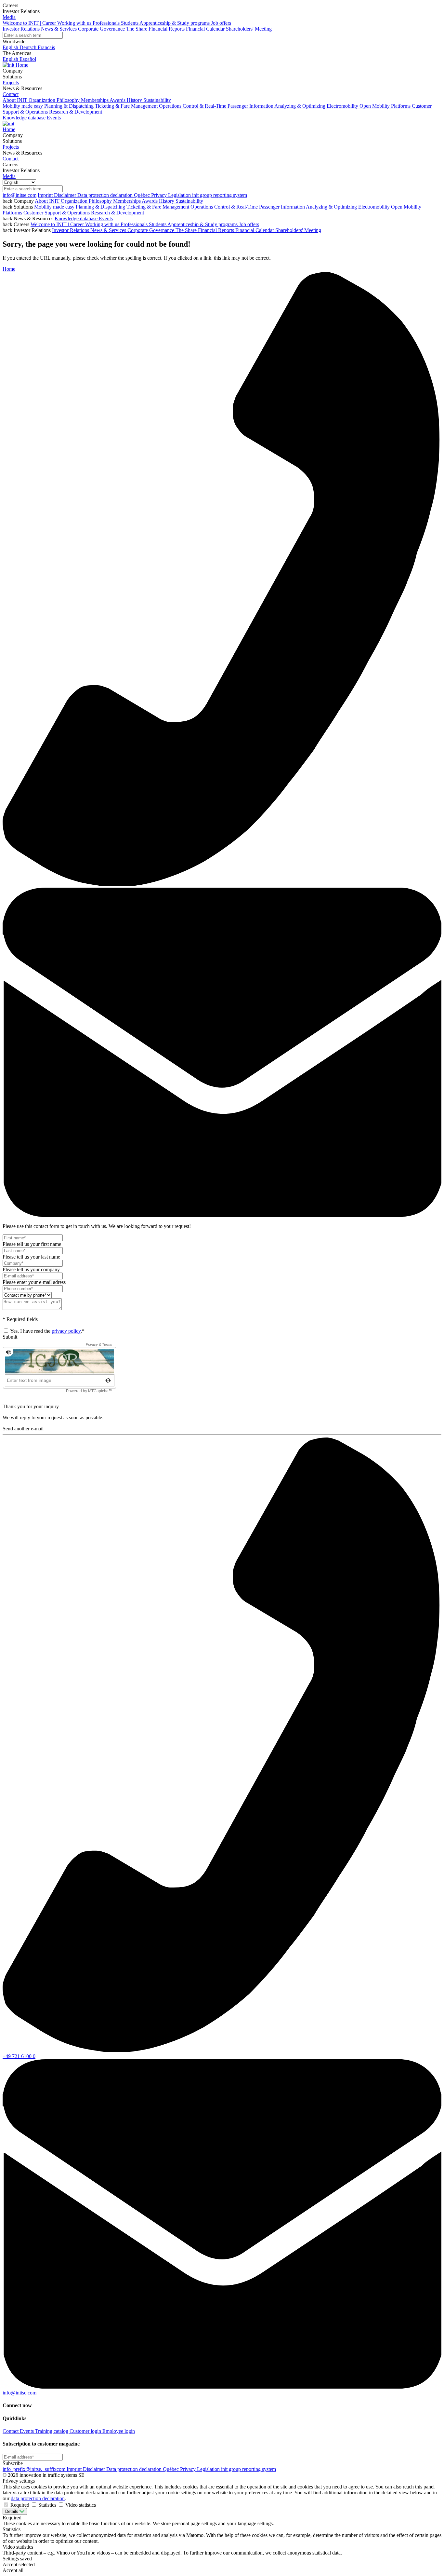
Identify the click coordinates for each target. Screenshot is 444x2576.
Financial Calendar (255, 230)
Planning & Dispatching (101, 207)
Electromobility (375, 207)
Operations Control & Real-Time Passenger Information (248, 207)
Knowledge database (77, 218)
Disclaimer (66, 195)
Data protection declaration (106, 195)
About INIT (48, 201)
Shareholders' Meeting (298, 230)
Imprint (46, 195)
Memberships (127, 201)
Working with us (103, 224)
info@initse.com (20, 195)
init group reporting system (220, 195)
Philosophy (101, 201)
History (167, 201)
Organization (75, 201)
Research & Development (118, 213)
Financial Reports (217, 230)
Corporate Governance (151, 230)
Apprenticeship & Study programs (203, 224)
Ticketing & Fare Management (158, 207)
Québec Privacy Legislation (163, 195)
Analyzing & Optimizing (332, 207)
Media (9, 17)
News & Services (109, 230)
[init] (9, 65)
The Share (187, 230)
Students (158, 224)
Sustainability (189, 201)
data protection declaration (38, 2498)
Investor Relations (71, 230)
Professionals (135, 224)
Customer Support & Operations (57, 213)
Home (22, 65)
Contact (11, 94)
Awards (150, 201)
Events (106, 218)
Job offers (249, 224)
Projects (11, 82)
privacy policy (66, 1331)
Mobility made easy (55, 207)
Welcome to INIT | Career (58, 224)
